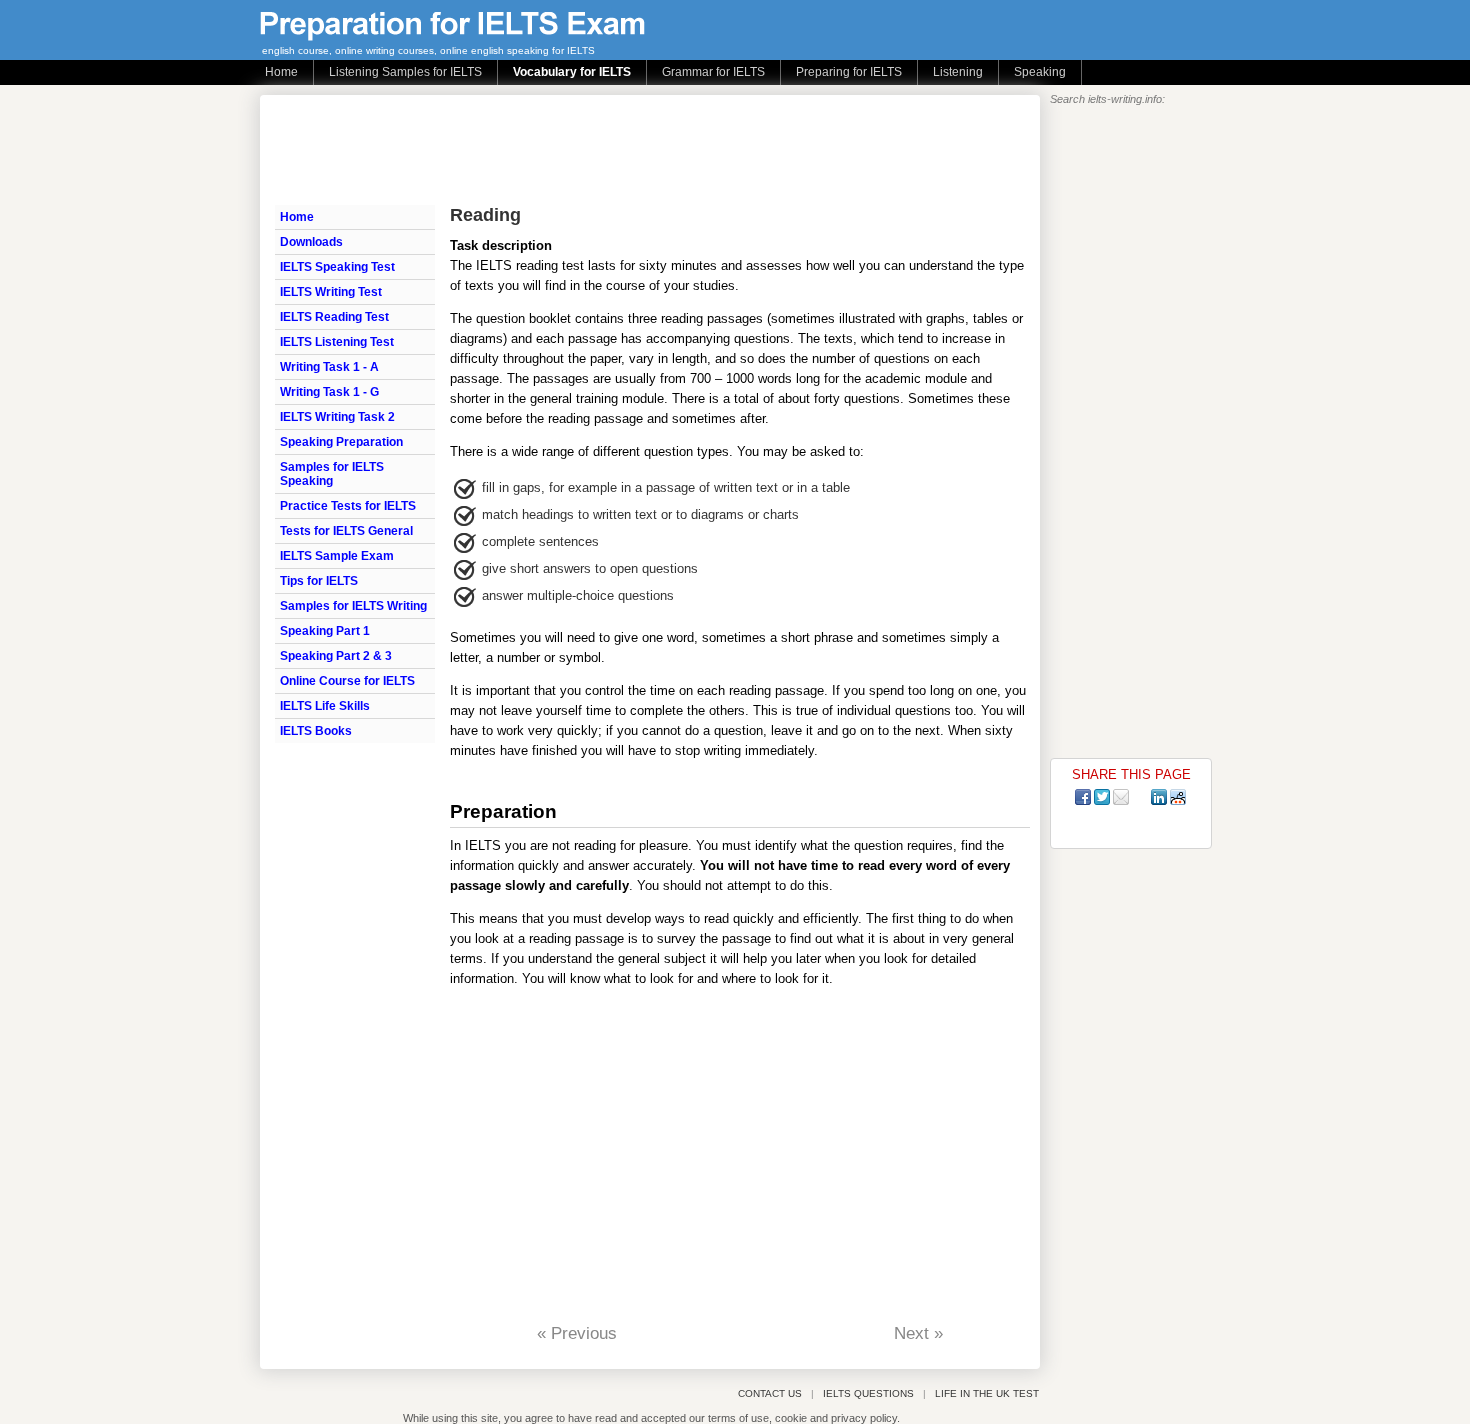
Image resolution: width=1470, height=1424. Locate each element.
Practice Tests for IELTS (348, 506)
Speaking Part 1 (325, 631)
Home (281, 72)
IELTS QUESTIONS (868, 1393)
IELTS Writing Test (331, 292)
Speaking (1040, 72)
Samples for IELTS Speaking (332, 474)
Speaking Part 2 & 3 (336, 656)
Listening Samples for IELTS (405, 72)
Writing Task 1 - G (329, 392)
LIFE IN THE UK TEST (987, 1393)
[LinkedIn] (1159, 797)
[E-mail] (1121, 797)
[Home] (452, 35)
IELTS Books (316, 731)
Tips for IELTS (319, 581)
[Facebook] (1083, 797)
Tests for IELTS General (346, 531)
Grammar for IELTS (713, 72)
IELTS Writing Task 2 (337, 417)
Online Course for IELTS (347, 681)
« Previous (577, 1333)
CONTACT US (770, 1393)
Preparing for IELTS (849, 72)
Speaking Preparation (341, 442)
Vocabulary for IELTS (572, 72)
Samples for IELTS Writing (353, 606)
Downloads (311, 242)
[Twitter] (1102, 797)
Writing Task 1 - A (329, 367)
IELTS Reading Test (334, 317)
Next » (918, 1333)
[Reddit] (1178, 797)
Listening (958, 72)
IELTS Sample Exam (337, 556)
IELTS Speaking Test (337, 267)
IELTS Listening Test (337, 342)
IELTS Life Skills (325, 706)
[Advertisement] (639, 150)
